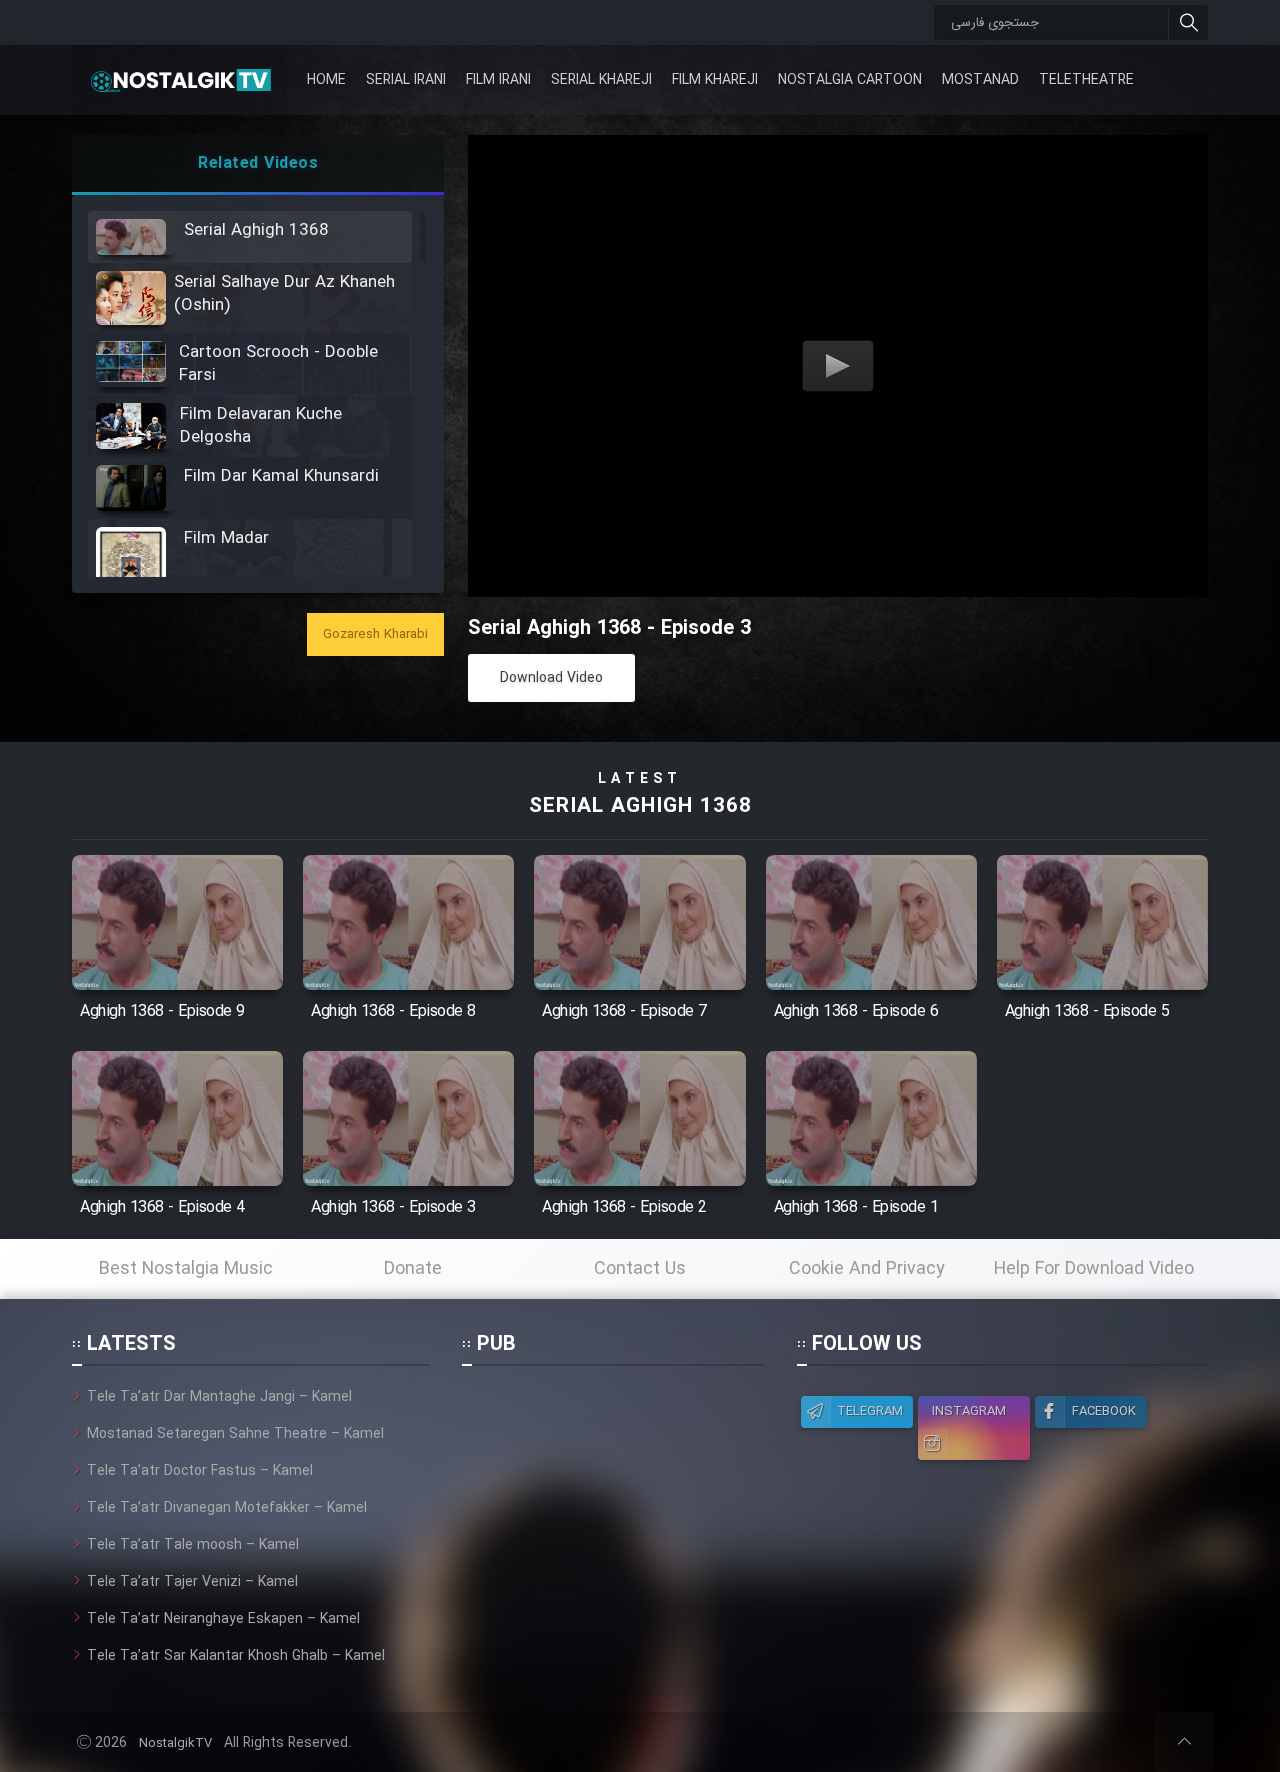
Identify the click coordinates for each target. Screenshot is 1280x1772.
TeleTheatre (1086, 80)
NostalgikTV (175, 1743)
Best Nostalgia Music (186, 1269)
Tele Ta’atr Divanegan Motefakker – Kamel (227, 1508)
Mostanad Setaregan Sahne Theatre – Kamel (235, 1434)
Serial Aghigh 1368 (640, 806)
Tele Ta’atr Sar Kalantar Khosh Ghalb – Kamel (236, 1656)
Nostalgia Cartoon (850, 80)
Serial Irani (406, 80)
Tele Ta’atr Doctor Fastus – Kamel (200, 1471)
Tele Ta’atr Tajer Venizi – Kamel (192, 1582)
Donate (413, 1269)
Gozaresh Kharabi (375, 634)
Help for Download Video (1094, 1269)
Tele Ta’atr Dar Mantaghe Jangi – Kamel (219, 1397)
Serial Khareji (601, 80)
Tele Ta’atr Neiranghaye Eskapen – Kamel (223, 1619)
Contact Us (640, 1269)
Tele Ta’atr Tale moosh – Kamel (193, 1545)
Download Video (551, 678)
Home (326, 80)
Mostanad (980, 80)
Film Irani (498, 80)
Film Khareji (715, 80)
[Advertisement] (613, 1511)
